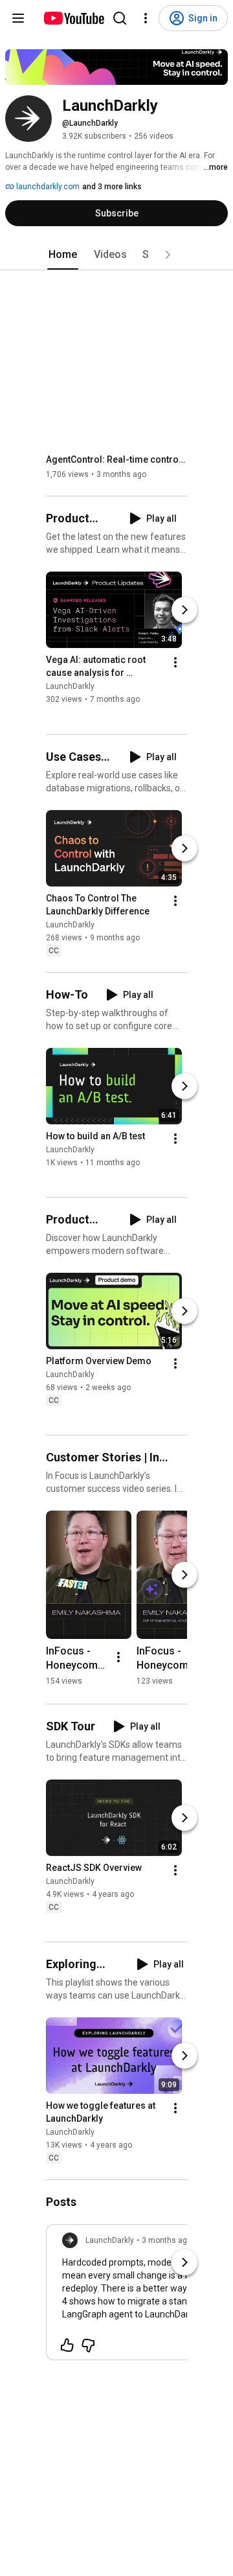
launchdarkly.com (47, 187)
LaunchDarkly (70, 687)
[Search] (120, 18)
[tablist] (116, 255)
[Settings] (146, 18)
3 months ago (167, 2240)
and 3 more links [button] (112, 187)
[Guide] (18, 18)
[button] (168, 255)
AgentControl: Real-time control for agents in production (117, 459)
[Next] (184, 610)
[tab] (63, 255)
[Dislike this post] (88, 2345)
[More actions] (175, 663)
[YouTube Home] (73, 18)
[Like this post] (67, 2345)
